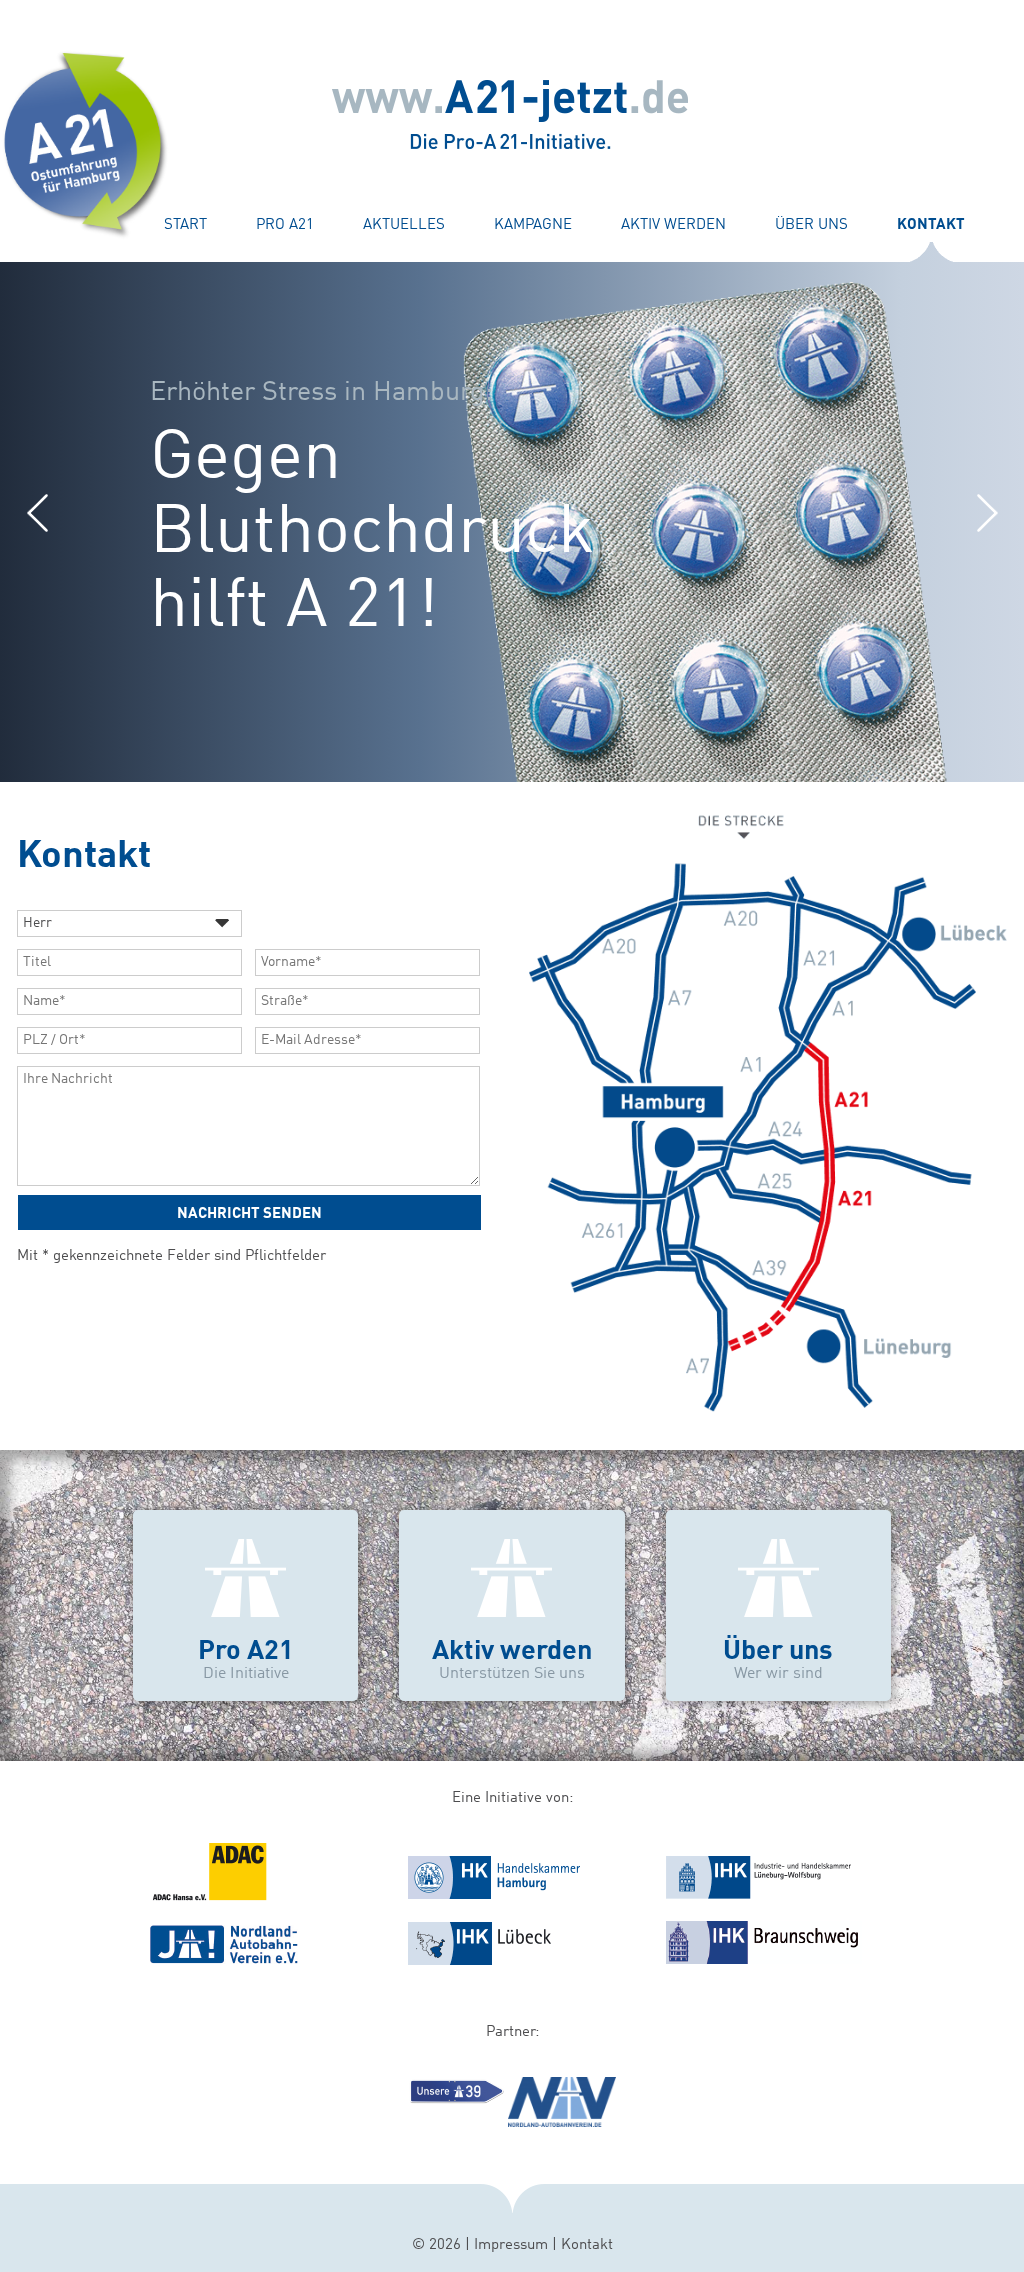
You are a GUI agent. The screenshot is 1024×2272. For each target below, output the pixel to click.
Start (185, 225)
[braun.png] (764, 1960)
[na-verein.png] (561, 2123)
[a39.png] (454, 2102)
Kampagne (533, 225)
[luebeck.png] (481, 1963)
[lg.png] (758, 1897)
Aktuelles (404, 225)
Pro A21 (285, 225)
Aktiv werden (673, 225)
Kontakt (587, 2245)
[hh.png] (494, 1897)
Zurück (37, 512)
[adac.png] (208, 1897)
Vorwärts (986, 512)
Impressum (511, 2245)
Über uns (811, 225)
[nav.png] (225, 1960)
